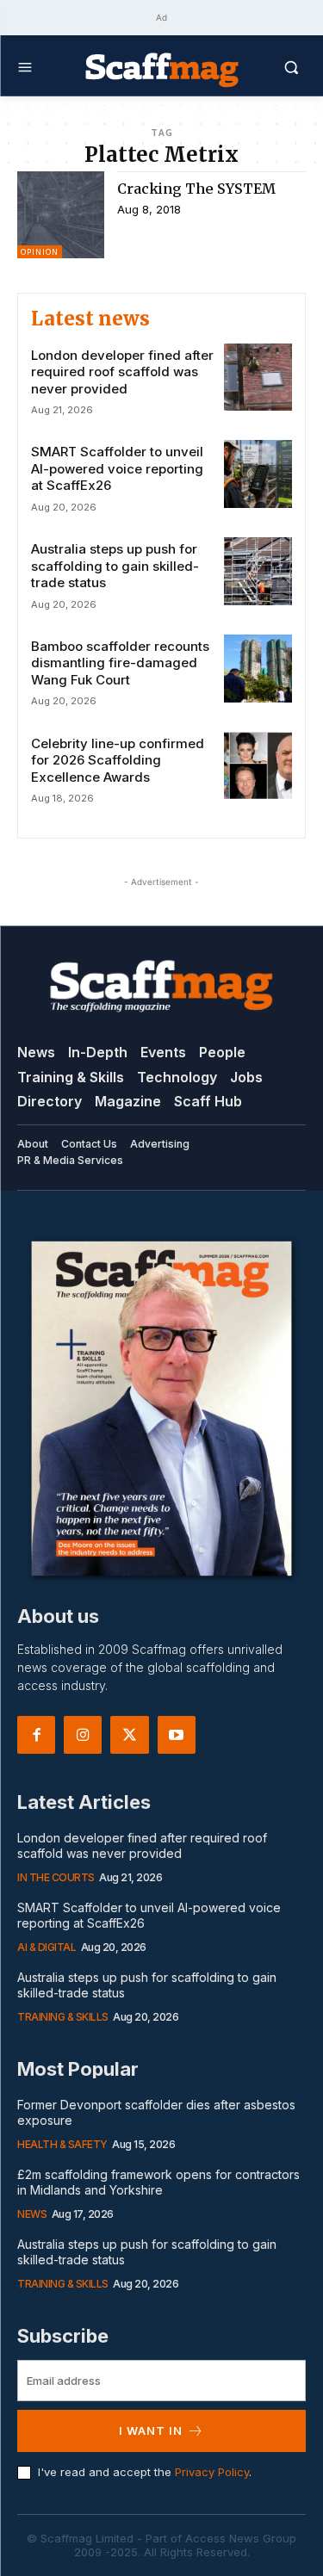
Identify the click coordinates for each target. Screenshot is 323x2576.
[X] (129, 1735)
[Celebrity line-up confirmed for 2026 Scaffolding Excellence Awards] (258, 766)
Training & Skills (63, 2017)
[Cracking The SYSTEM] (61, 215)
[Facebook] (36, 1735)
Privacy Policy (212, 2472)
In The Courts (56, 1877)
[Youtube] (177, 1735)
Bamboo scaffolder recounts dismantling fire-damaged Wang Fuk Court (120, 663)
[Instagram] (83, 1735)
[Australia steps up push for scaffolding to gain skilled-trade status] (258, 571)
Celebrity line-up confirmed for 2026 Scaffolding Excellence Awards (118, 760)
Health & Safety (62, 2144)
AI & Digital (47, 1947)
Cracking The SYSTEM (196, 189)
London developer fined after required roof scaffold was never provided (122, 372)
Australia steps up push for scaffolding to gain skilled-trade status (115, 566)
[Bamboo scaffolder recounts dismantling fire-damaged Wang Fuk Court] (258, 669)
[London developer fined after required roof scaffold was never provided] (258, 378)
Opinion (40, 252)
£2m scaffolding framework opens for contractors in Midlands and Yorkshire (158, 2182)
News (32, 2214)
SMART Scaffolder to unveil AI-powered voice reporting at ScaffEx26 (117, 468)
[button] (273, 67)
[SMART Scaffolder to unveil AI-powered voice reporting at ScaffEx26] (258, 474)
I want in (151, 2430)
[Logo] (162, 69)
